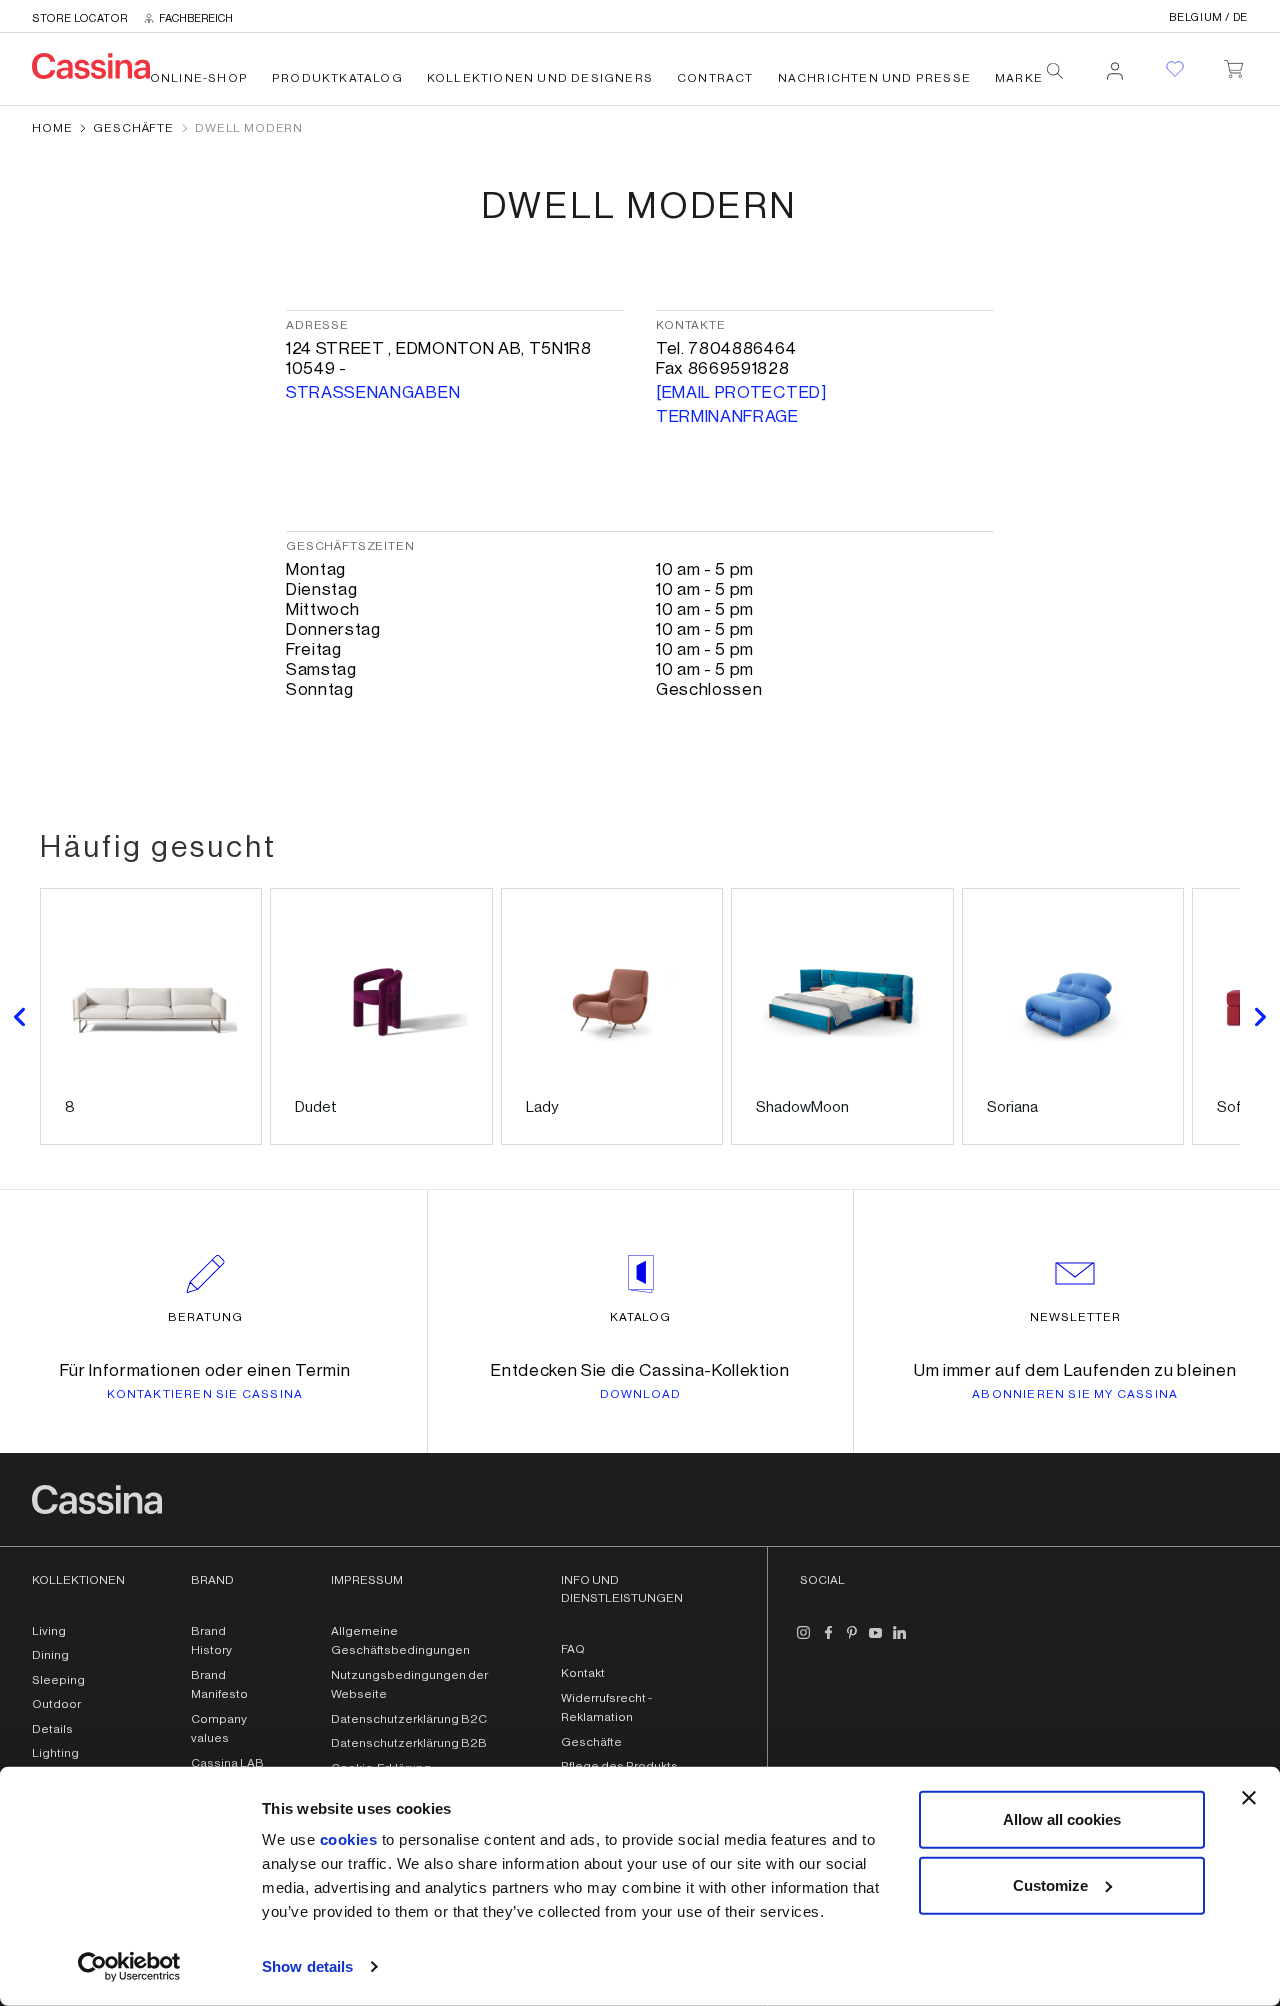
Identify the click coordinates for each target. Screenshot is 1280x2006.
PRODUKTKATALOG (337, 78)
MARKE (1019, 78)
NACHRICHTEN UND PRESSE (874, 78)
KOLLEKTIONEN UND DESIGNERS (540, 78)
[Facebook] (828, 1641)
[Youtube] (876, 1641)
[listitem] (151, 1016)
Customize (1050, 1884)
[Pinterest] (852, 1641)
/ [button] (1208, 17)
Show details (307, 1966)
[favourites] (1175, 69)
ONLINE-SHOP (199, 78)
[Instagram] (804, 1641)
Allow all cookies (1062, 1819)
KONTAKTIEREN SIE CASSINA (205, 1394)
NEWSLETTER (1075, 1317)
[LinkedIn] (900, 1641)
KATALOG (641, 1317)
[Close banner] (1249, 1798)
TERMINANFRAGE (727, 416)
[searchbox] (1055, 71)
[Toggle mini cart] (1233, 65)
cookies (349, 1839)
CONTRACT (715, 78)
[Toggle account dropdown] (1115, 65)
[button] (20, 1016)
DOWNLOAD (641, 1394)
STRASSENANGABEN (373, 392)
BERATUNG (205, 1317)
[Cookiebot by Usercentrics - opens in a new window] (129, 1967)
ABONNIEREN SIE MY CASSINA (1075, 1394)
